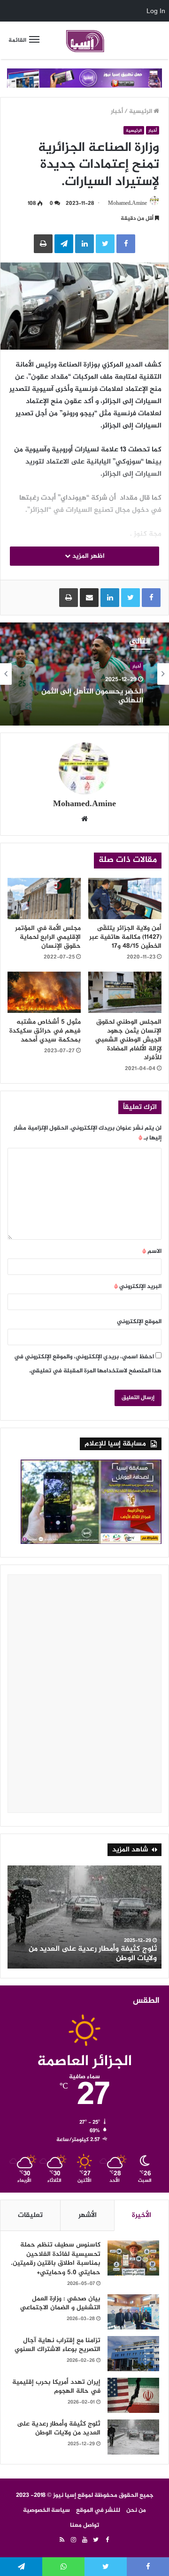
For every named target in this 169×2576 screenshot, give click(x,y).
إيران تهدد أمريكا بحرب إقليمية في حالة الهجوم (56, 2387)
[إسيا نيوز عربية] (84, 40)
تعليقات (30, 2215)
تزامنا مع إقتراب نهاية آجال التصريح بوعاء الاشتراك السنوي (58, 2345)
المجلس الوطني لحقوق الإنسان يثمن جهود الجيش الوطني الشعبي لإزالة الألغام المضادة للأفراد (128, 1040)
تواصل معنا (84, 2525)
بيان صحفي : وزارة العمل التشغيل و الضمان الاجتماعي (60, 2303)
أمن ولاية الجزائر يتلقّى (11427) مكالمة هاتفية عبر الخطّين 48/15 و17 (125, 937)
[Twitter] (96, 2540)
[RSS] (62, 2540)
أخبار (117, 112)
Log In (156, 11)
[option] (84, 674)
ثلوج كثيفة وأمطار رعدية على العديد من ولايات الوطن (93, 1954)
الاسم (152, 1251)
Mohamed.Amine (127, 203)
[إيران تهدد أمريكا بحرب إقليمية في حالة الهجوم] (133, 2395)
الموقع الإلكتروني (139, 1322)
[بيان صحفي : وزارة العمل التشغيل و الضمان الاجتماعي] (133, 2312)
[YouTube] (84, 2540)
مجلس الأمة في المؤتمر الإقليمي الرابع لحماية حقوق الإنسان (48, 937)
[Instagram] (73, 2540)
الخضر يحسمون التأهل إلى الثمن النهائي (92, 696)
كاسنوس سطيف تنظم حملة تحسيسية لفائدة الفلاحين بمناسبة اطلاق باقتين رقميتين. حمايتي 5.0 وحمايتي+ (56, 2259)
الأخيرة (142, 2215)
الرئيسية (141, 112)
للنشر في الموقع (98, 2510)
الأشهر (88, 2215)
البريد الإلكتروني (138, 1287)
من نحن (136, 2510)
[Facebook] (107, 2540)
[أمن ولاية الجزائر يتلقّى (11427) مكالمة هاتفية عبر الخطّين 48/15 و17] (125, 899)
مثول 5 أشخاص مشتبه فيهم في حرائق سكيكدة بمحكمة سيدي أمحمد (45, 1031)
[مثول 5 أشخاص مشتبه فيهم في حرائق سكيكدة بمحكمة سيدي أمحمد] (44, 992)
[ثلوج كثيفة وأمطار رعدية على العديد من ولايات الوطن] (133, 2437)
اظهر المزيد (88, 556)
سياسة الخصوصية (46, 2510)
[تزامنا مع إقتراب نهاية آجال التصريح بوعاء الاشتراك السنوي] (133, 2354)
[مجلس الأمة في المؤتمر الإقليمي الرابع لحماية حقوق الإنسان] (44, 899)
